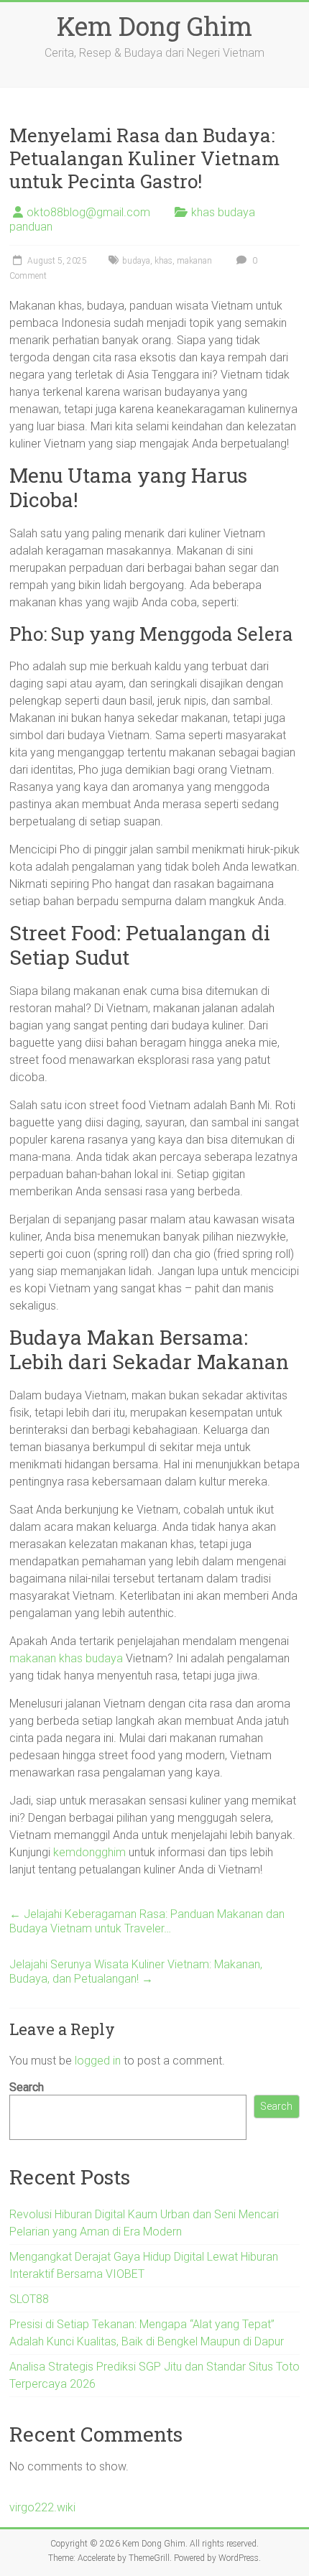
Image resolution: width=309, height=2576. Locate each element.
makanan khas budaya (66, 1658)
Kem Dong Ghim (154, 26)
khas (163, 261)
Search (27, 2087)
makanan (194, 261)
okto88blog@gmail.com (88, 212)
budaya (136, 261)
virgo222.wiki (42, 2507)
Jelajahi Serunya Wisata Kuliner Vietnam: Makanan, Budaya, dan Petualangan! (136, 1972)
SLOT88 (29, 2299)
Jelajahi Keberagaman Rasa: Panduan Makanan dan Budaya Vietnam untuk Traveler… (147, 1921)
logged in (98, 2061)
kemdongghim (89, 1852)
